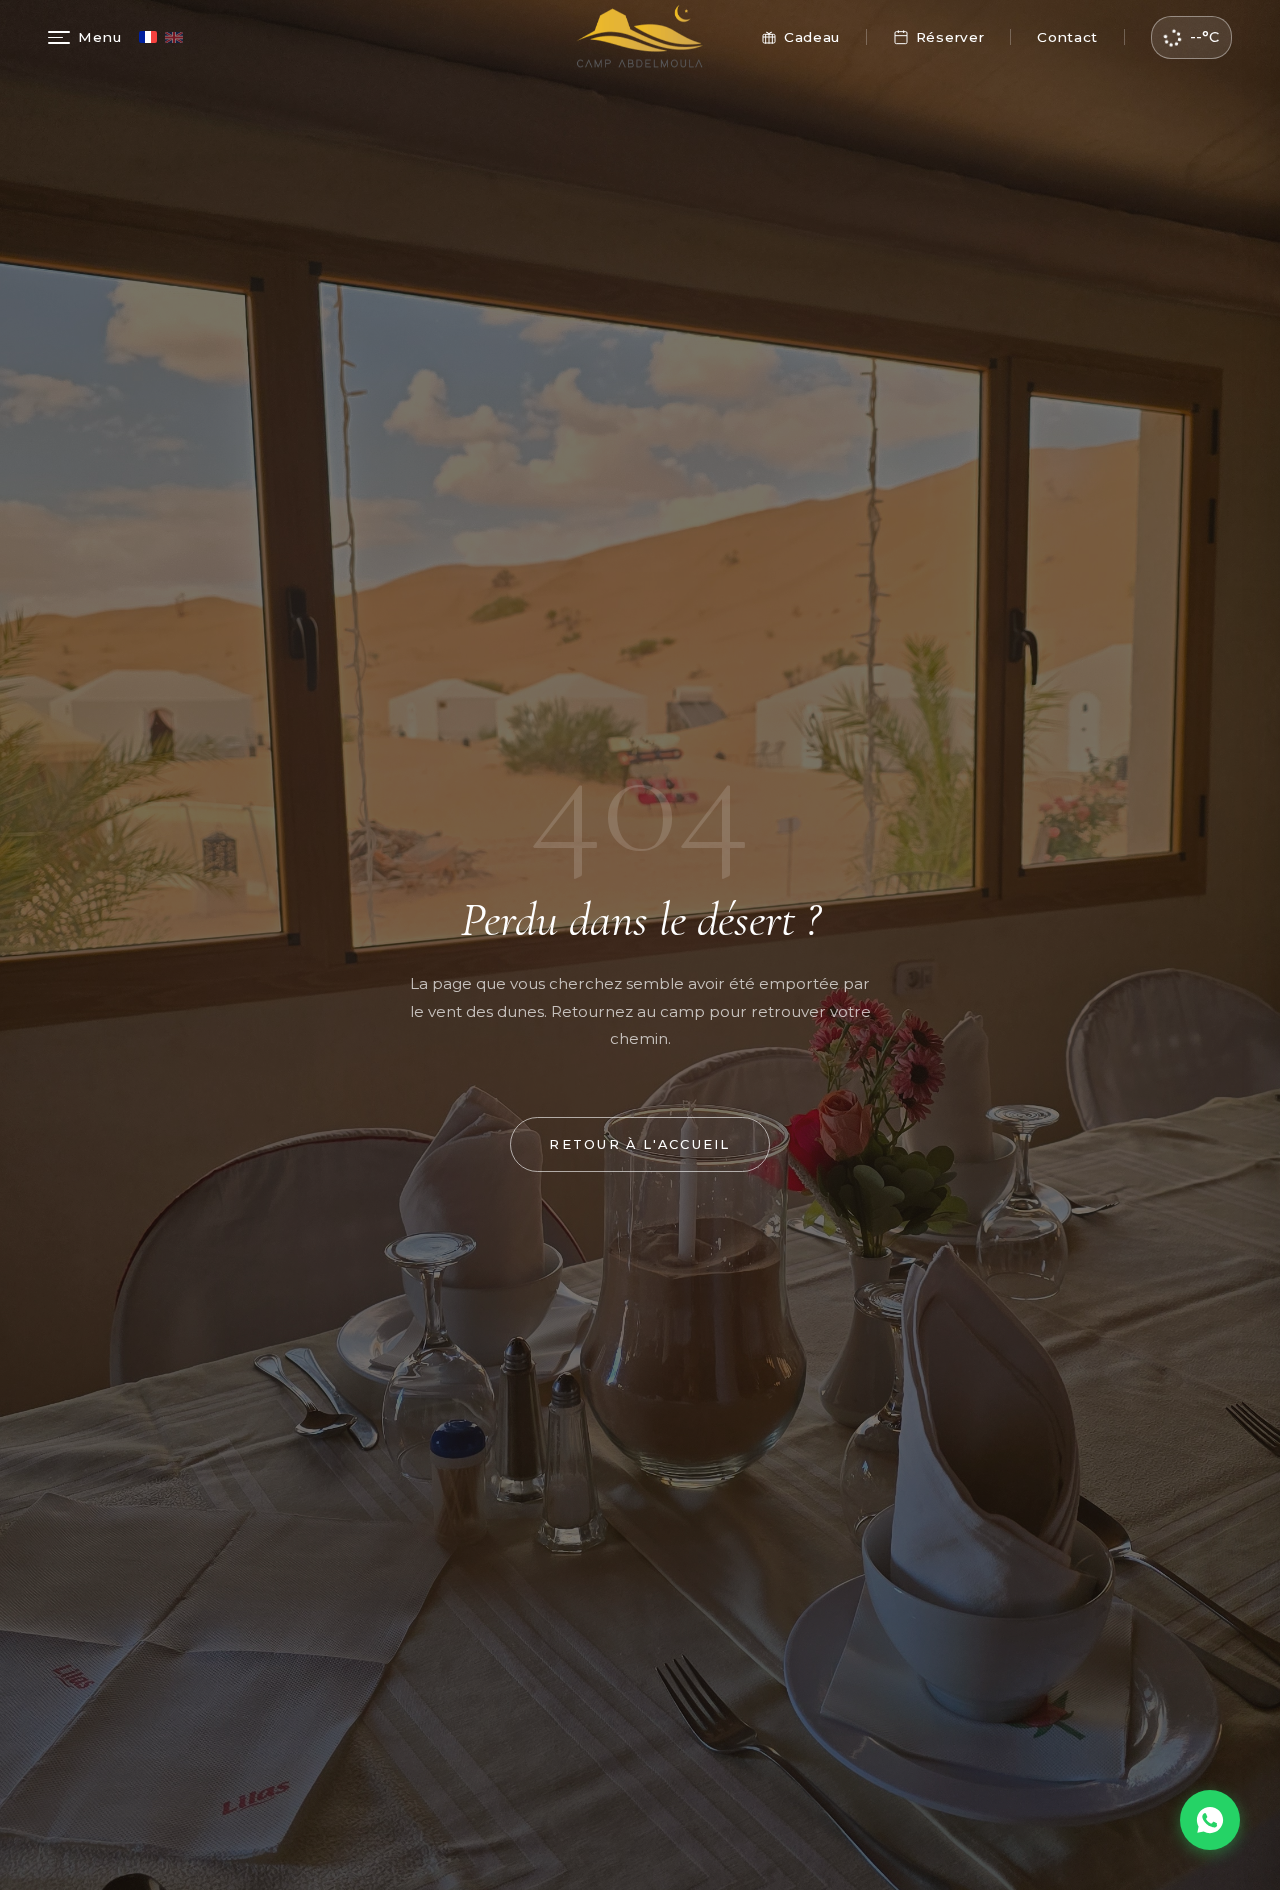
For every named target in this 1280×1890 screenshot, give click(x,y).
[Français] (148, 37)
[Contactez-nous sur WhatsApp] (1210, 1820)
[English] (174, 37)
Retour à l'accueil (639, 1144)
